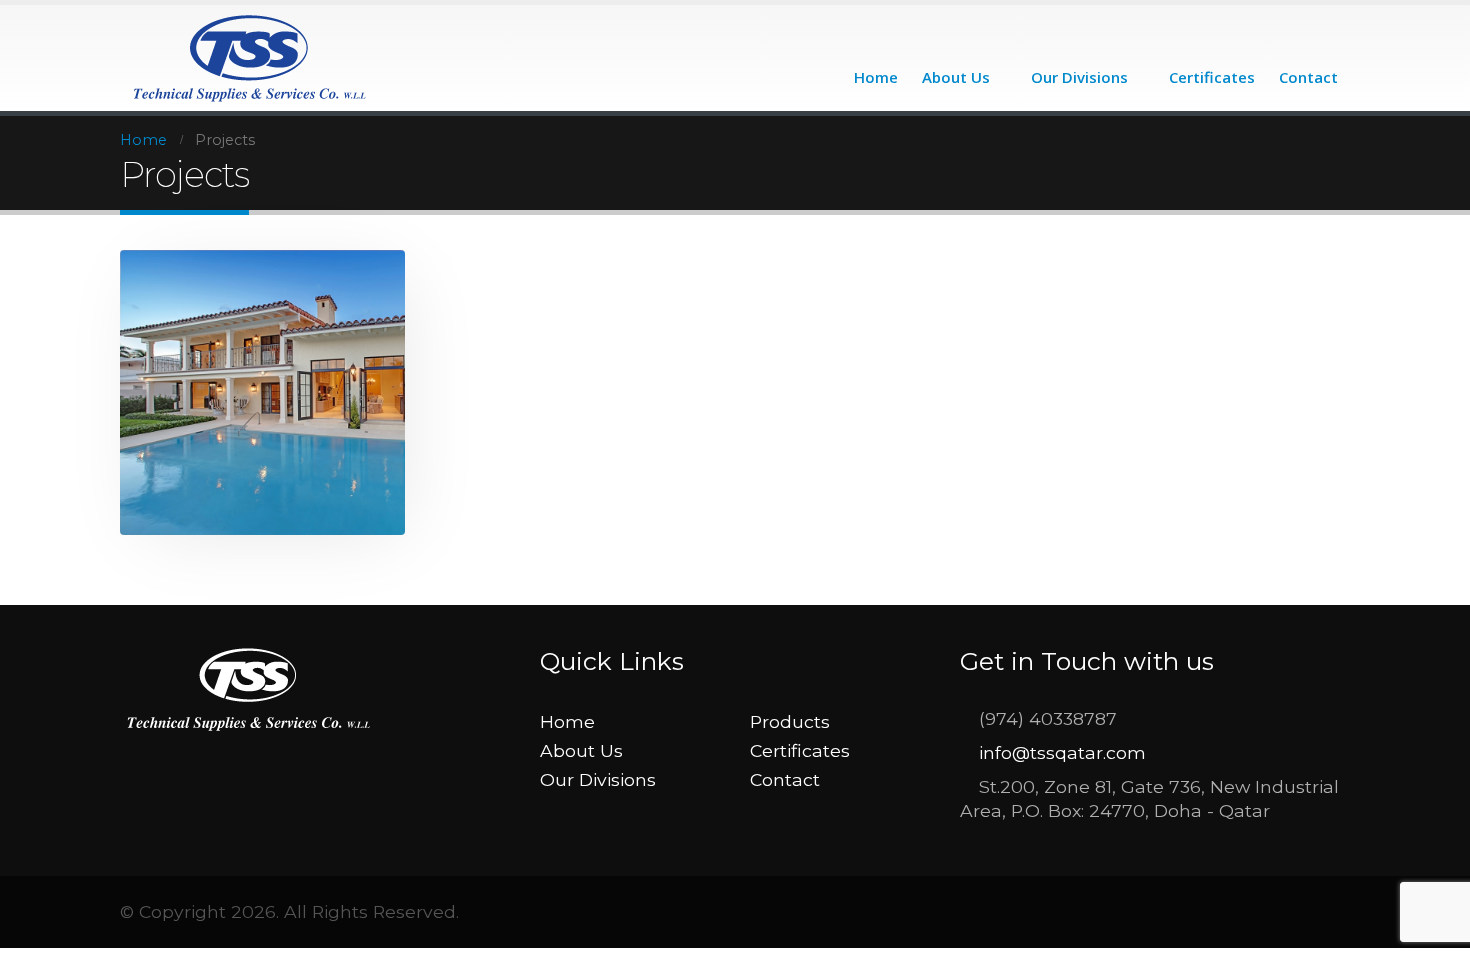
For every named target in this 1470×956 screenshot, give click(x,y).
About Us (956, 77)
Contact (1308, 77)
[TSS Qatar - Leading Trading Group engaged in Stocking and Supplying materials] (251, 58)
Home (876, 77)
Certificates (1212, 77)
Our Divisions (1079, 77)
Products (790, 721)
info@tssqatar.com (1062, 752)
